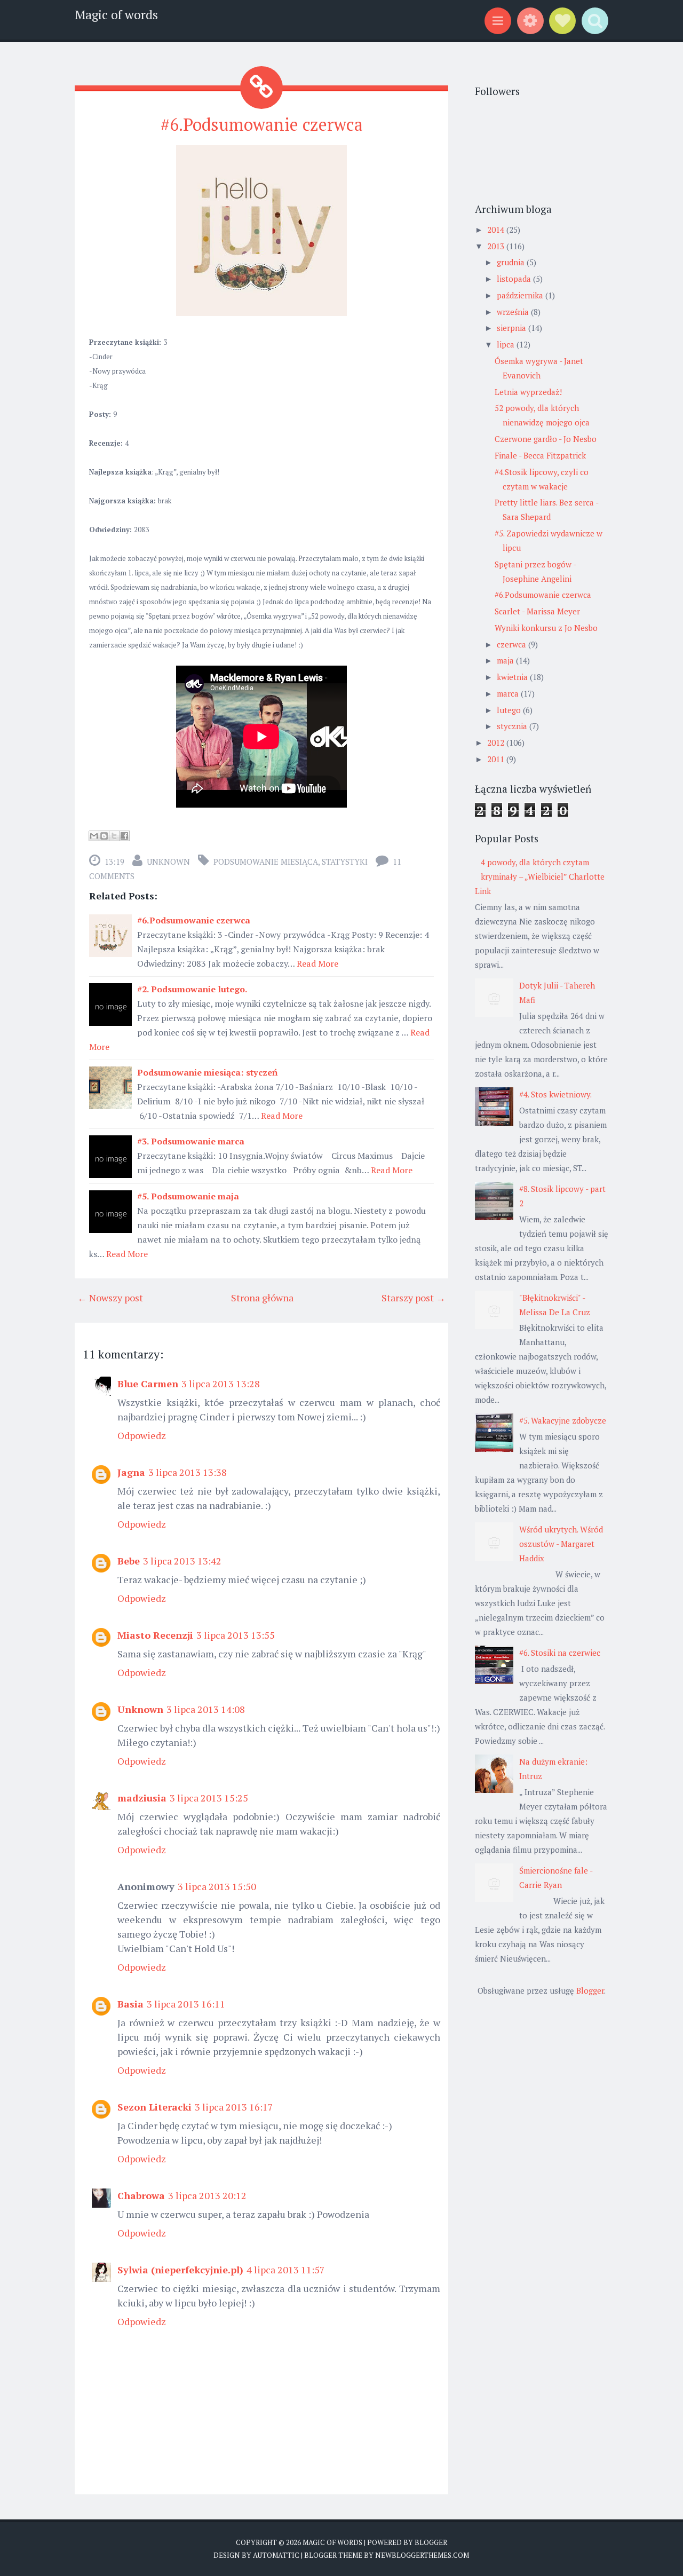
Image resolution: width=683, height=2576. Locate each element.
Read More (317, 963)
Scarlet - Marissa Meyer (537, 611)
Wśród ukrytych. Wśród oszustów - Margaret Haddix (561, 1544)
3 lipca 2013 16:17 (234, 2107)
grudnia (512, 262)
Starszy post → (414, 1298)
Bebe (129, 1561)
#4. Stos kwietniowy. (555, 1094)
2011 (497, 759)
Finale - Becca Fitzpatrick (540, 455)
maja (506, 660)
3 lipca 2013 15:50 (217, 1886)
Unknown (168, 862)
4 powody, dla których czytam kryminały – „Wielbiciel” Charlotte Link (540, 876)
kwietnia (513, 677)
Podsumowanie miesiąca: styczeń (207, 1072)
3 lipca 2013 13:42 (182, 1561)
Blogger (590, 1990)
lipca (507, 344)
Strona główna (262, 1298)
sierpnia (513, 328)
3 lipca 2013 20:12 (207, 2195)
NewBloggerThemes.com (422, 2555)
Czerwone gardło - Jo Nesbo (546, 439)
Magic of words (116, 15)
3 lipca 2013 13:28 (221, 1384)
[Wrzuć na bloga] (104, 836)
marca (509, 693)
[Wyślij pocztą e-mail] (94, 836)
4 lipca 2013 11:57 (286, 2270)
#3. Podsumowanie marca (191, 1141)
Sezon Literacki (154, 2107)
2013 (497, 246)
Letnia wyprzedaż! (528, 392)
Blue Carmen (148, 1384)
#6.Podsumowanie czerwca (262, 124)
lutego (510, 710)
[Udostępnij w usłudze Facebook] (124, 836)
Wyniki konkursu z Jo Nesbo (546, 628)
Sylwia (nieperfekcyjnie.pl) (180, 2270)
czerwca (513, 644)
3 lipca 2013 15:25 (209, 1798)
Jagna (131, 1472)
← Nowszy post (110, 1298)
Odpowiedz (142, 1435)
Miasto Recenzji (155, 1635)
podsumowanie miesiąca (266, 862)
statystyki (345, 862)
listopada (515, 279)
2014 (497, 230)
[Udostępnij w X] (114, 836)
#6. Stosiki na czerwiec (560, 1653)
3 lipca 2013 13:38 (188, 1472)
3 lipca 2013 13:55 (236, 1635)
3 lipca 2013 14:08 (206, 1709)
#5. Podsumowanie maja (188, 1196)
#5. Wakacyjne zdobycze (563, 1420)
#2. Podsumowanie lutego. (192, 989)
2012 (497, 742)
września (514, 312)
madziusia (142, 1798)
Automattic (276, 2555)
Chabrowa (141, 2195)
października (521, 295)
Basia (130, 2004)
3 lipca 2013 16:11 (186, 2004)
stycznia (513, 726)
